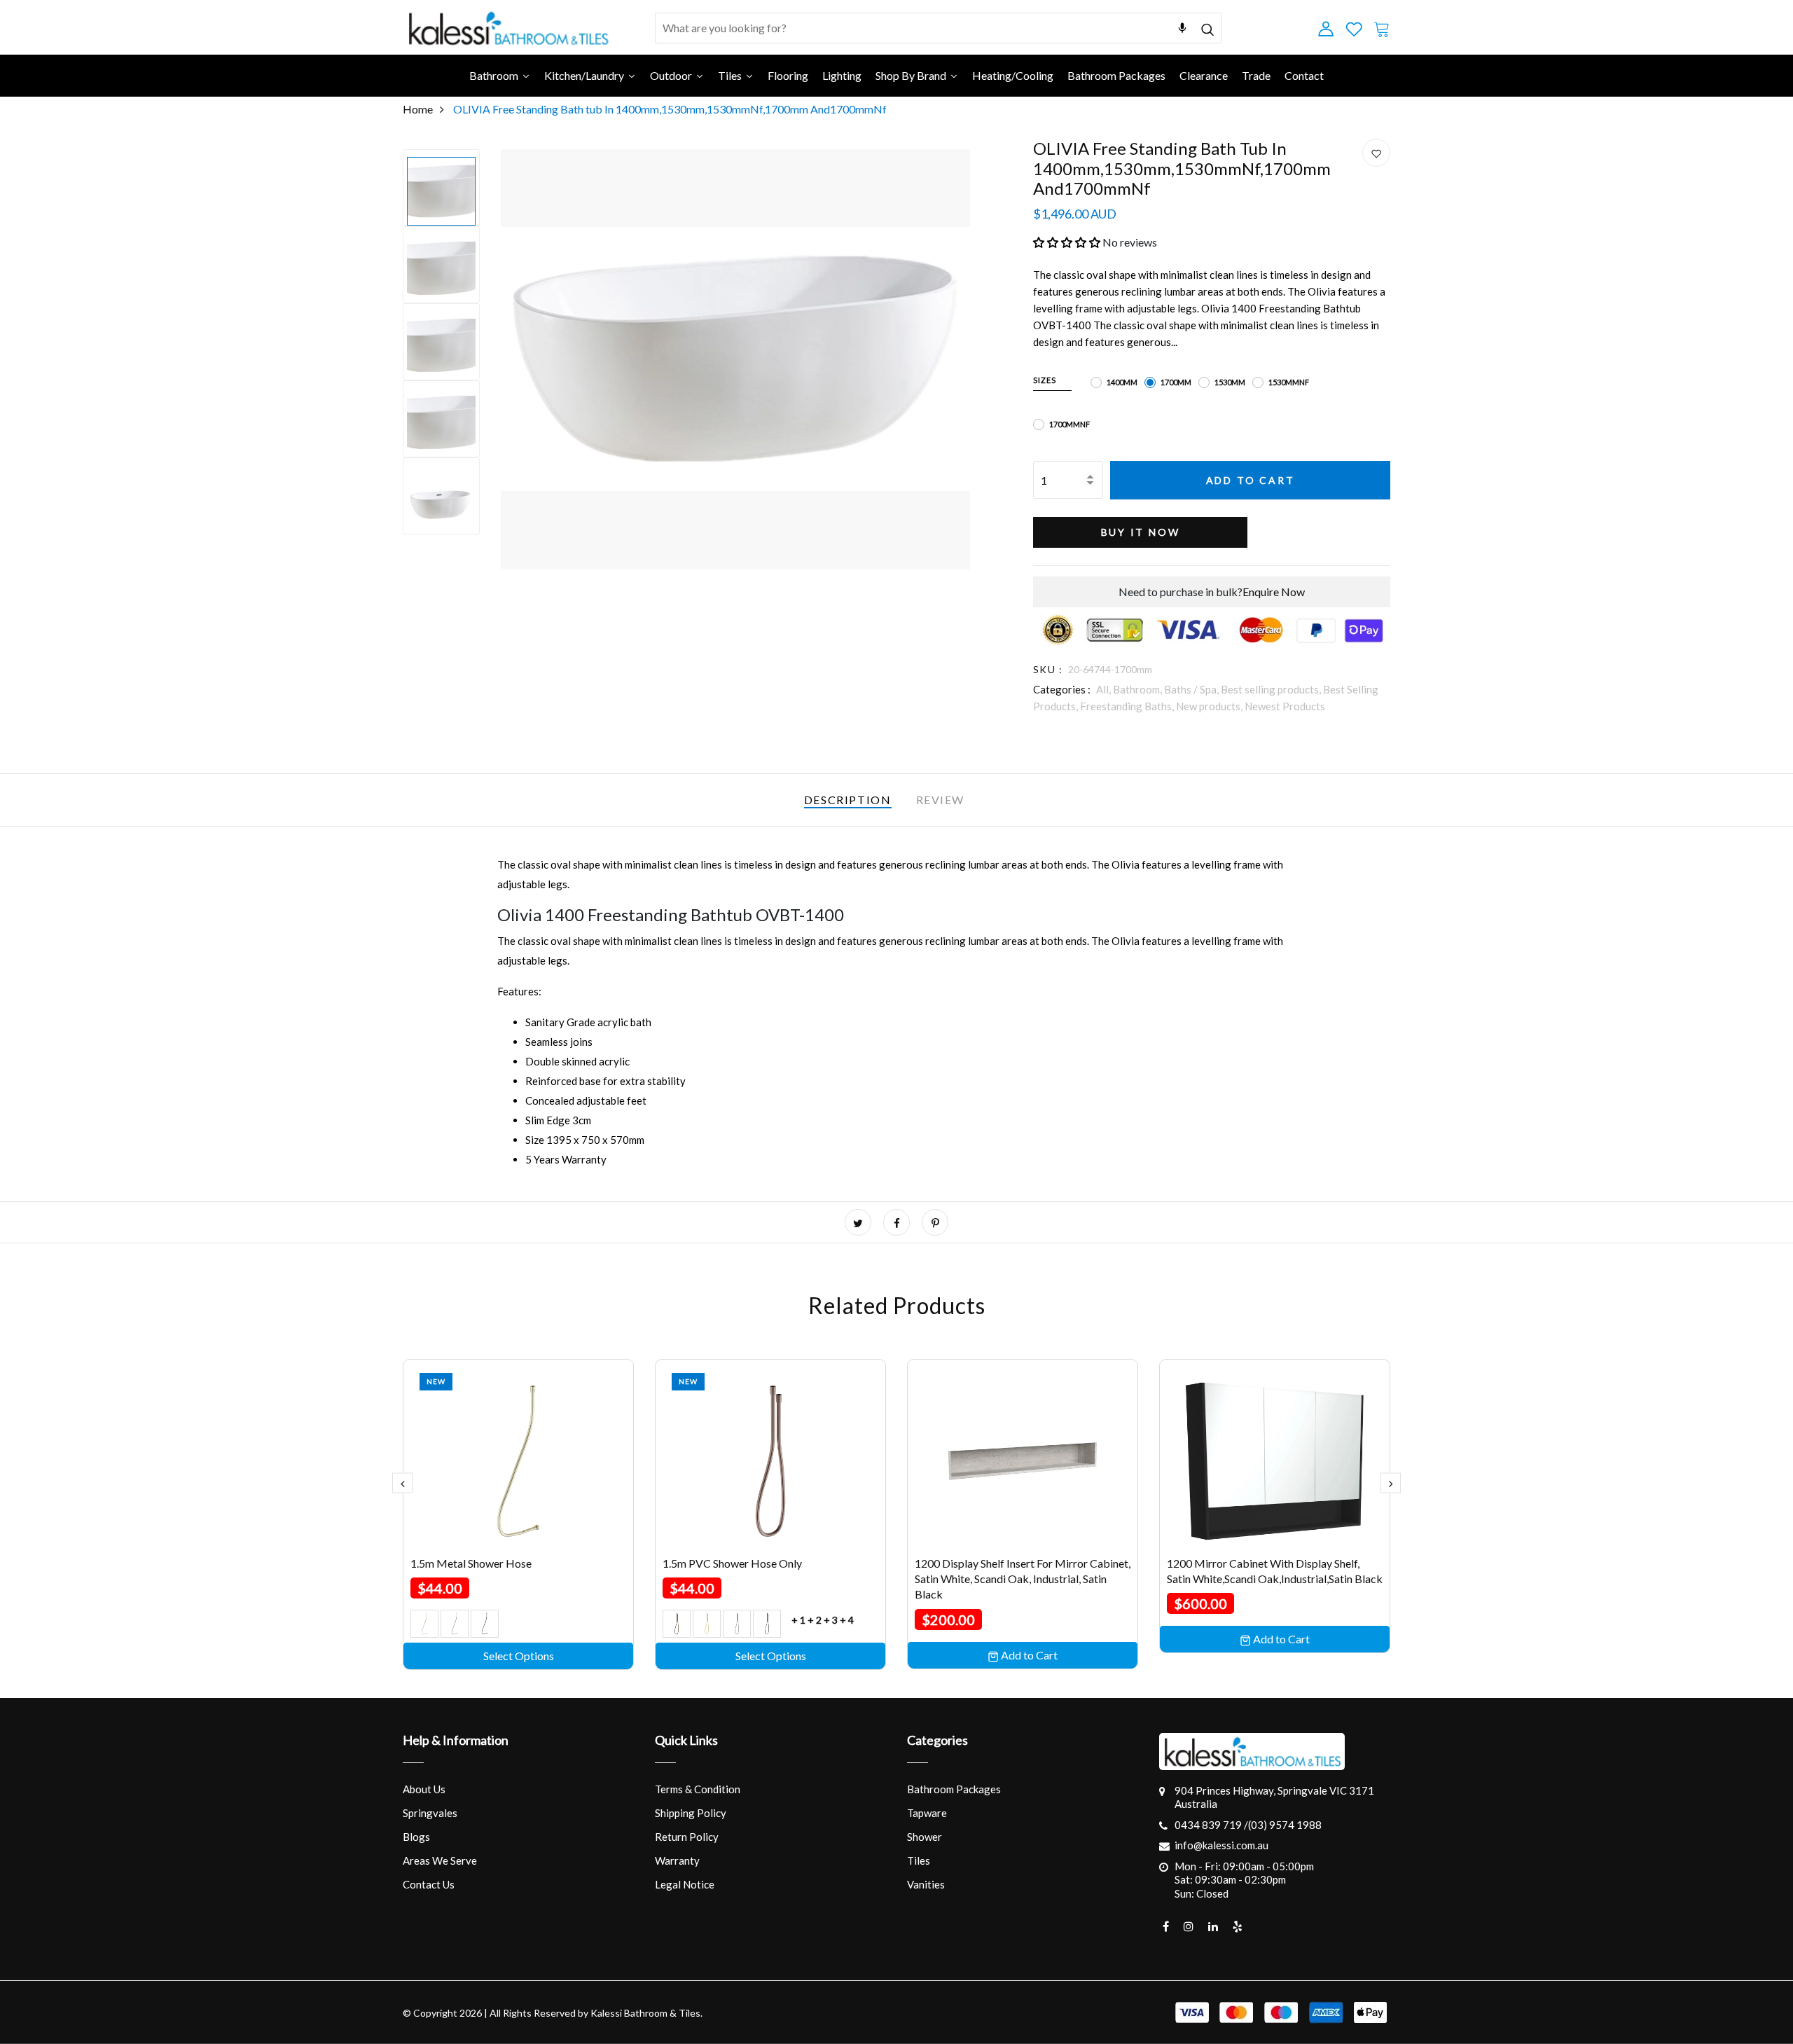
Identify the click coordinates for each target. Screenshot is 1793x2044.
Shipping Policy (691, 1813)
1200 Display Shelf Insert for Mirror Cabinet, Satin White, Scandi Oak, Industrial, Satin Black (1023, 1579)
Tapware (927, 1813)
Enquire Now (1274, 592)
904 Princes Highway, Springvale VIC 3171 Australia (1274, 1797)
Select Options (519, 1656)
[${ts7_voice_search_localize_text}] (1182, 28)
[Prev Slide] (402, 1483)
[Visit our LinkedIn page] (1213, 1926)
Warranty (677, 1860)
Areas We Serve (440, 1860)
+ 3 (831, 1620)
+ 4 (847, 1620)
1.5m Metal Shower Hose (471, 1563)
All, (1105, 689)
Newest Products (1285, 706)
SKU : (1048, 669)
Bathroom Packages (954, 1789)
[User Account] (1376, 153)
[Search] (1207, 28)
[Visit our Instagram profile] (1189, 1926)
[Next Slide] (1391, 1483)
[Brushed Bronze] (677, 1624)
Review (941, 800)
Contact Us (429, 1884)
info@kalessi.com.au (1221, 1845)
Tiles (919, 1860)
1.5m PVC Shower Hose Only (732, 1563)
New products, (1210, 706)
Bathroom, (1138, 689)
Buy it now (1141, 532)
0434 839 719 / (1211, 1825)
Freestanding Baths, (1128, 706)
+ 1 (798, 1620)
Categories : (1062, 689)
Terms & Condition (698, 1789)
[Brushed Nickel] (737, 1624)
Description (848, 800)
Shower (925, 1837)
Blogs (416, 1837)
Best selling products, (1272, 689)
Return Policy (687, 1837)
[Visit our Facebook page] (1166, 1926)
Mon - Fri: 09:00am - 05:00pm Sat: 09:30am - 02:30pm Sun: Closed (1244, 1880)
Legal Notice (685, 1884)
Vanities (926, 1884)
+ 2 (815, 1620)
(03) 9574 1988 (1285, 1825)
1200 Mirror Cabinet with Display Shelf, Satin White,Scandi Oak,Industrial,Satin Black (1275, 1571)
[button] (1067, 242)
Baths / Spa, (1192, 689)
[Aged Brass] (424, 1624)
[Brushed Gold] (707, 1624)
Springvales (430, 1813)
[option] (441, 188)
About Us (424, 1789)
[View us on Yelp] (1238, 1926)
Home (418, 109)
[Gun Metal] (485, 1624)
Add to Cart (1251, 480)
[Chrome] (455, 1624)
